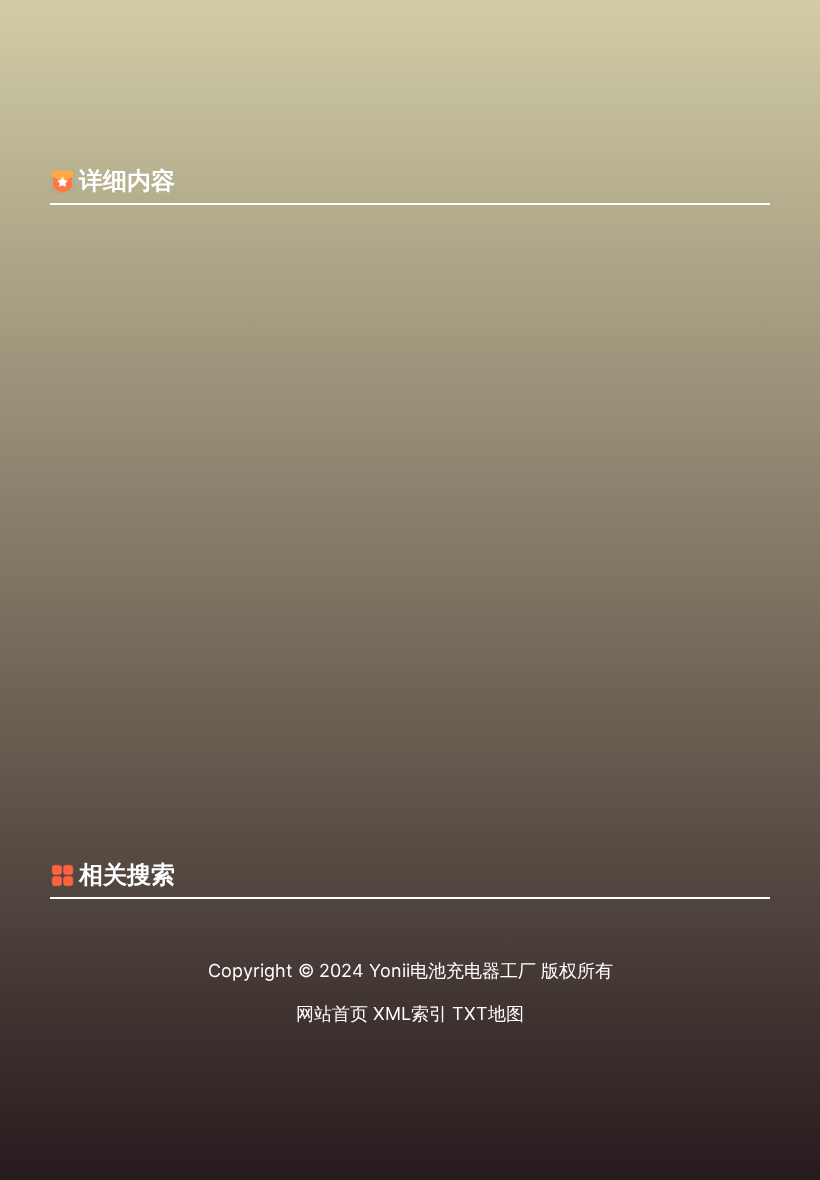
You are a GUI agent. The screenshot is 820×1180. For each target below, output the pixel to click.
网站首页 (332, 1013)
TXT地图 (488, 1013)
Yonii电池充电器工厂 (452, 970)
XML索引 (410, 1013)
